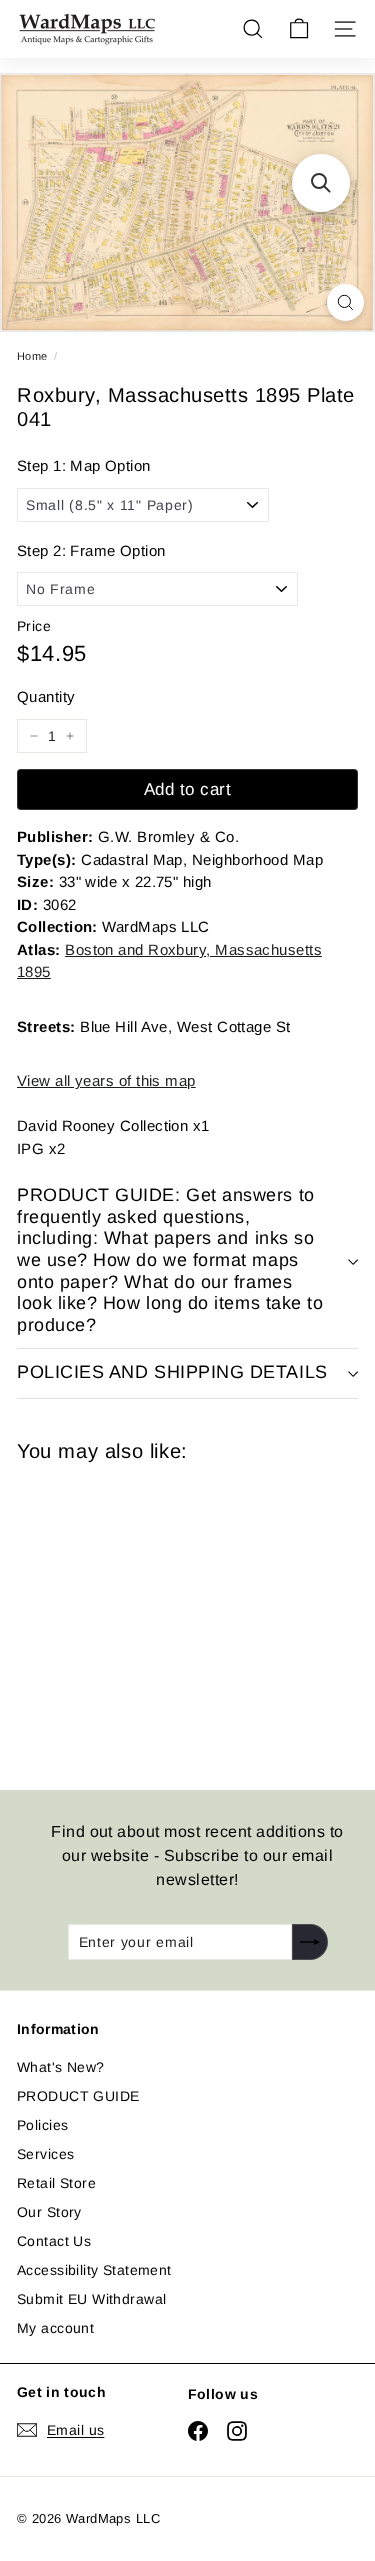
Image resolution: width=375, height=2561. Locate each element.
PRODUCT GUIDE (78, 2096)
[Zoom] (345, 302)
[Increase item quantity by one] (70, 736)
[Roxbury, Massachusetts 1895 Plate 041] (159, 1614)
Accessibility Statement (94, 2270)
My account (55, 2328)
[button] (321, 183)
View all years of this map (106, 1080)
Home (32, 356)
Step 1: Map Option (84, 465)
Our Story (49, 2212)
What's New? (61, 2067)
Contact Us (54, 2241)
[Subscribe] (310, 1942)
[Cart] (299, 29)
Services (45, 2154)
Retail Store (56, 2183)
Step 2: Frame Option (91, 550)
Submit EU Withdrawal (91, 2299)
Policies (42, 2125)
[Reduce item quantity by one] (34, 736)
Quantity (46, 696)
